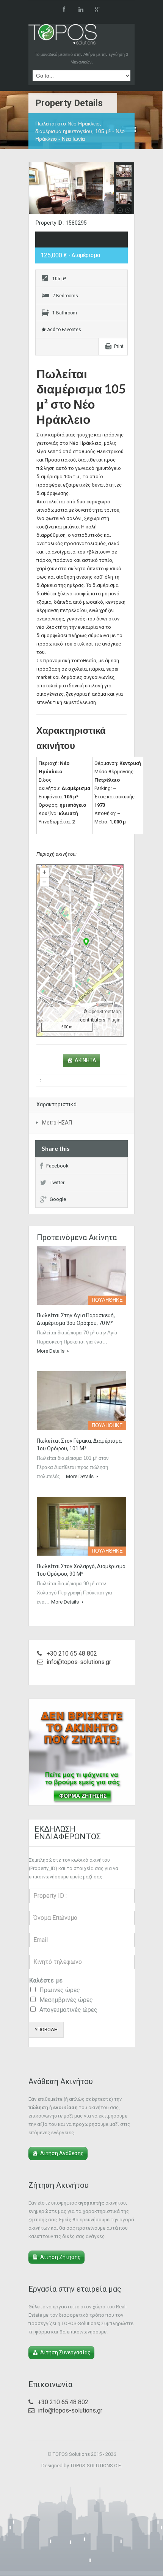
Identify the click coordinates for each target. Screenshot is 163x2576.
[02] (81, 189)
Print (119, 346)
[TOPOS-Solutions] (63, 36)
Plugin (114, 1020)
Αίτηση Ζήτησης (60, 2257)
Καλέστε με (46, 1980)
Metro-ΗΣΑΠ (57, 1123)
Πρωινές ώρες (60, 1990)
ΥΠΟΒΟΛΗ (46, 2030)
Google (58, 1199)
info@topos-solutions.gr (79, 1662)
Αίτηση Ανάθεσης (62, 2153)
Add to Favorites (63, 330)
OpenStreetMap (104, 1012)
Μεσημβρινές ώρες (66, 2000)
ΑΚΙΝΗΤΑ (85, 1060)
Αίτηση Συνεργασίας (65, 2352)
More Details (51, 1351)
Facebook (57, 1166)
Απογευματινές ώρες (68, 2010)
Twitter (57, 1183)
